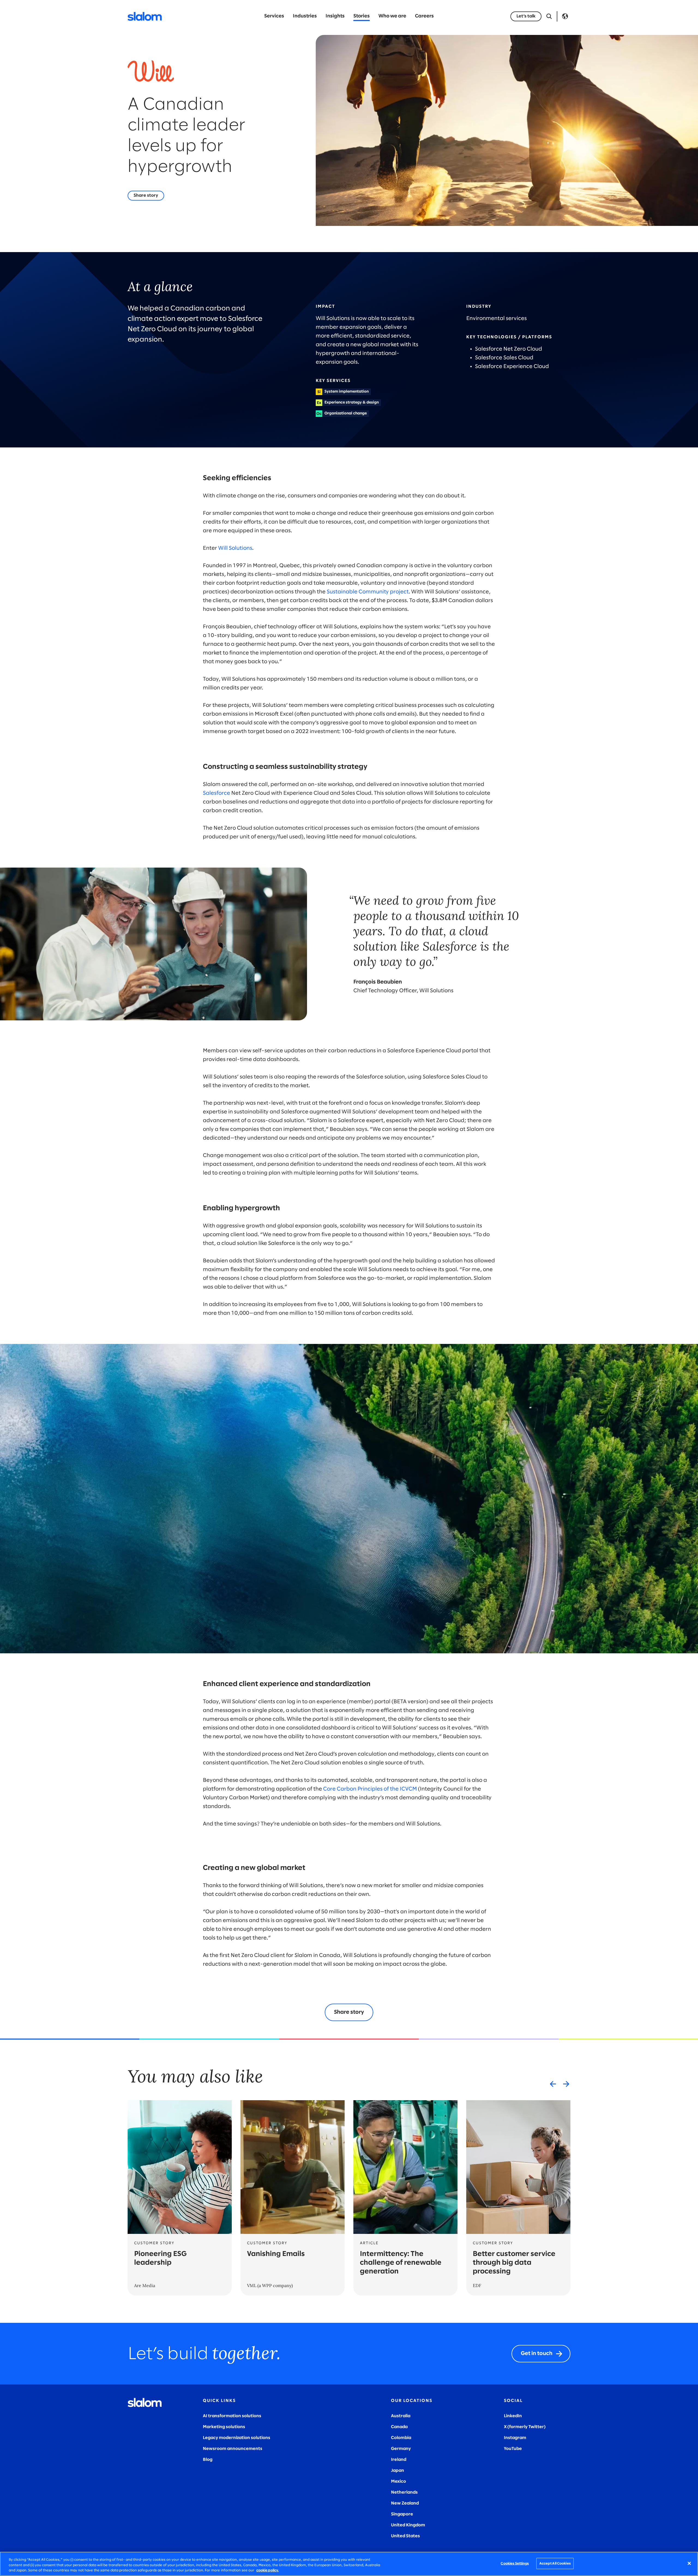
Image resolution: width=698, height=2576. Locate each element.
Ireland (399, 2460)
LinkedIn (513, 2416)
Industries (305, 16)
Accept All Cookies (555, 2563)
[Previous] (553, 2084)
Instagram (515, 2438)
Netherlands (404, 2492)
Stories (362, 16)
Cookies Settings (515, 2563)
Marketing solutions (224, 2427)
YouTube (513, 2449)
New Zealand (405, 2503)
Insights (335, 16)
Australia (401, 2416)
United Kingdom (408, 2525)
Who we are (392, 16)
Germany (401, 2449)
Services (274, 16)
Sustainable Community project (368, 592)
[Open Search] (549, 16)
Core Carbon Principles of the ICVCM (370, 1789)
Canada (399, 2427)
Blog (208, 2460)
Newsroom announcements (233, 2449)
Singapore (402, 2514)
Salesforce (216, 793)
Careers (424, 16)
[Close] (689, 2563)
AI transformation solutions (232, 2416)
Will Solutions (235, 548)
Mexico (398, 2481)
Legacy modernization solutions (237, 2438)
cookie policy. (267, 2570)
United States (405, 2536)
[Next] (566, 2084)
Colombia (401, 2438)
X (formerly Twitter (524, 2427)
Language (565, 16)
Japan (398, 2471)
